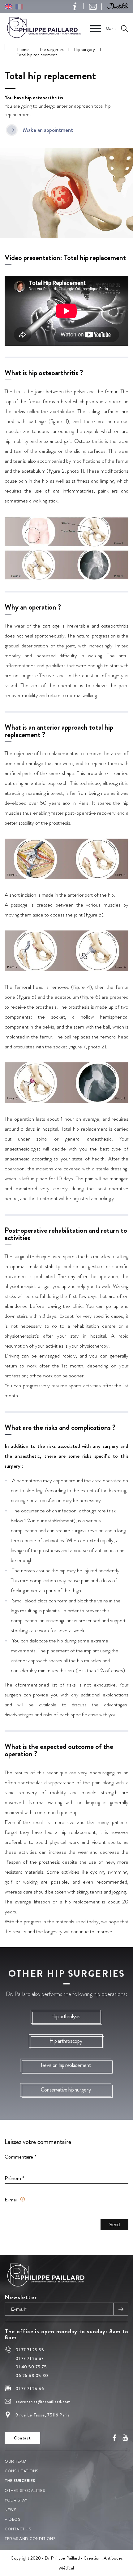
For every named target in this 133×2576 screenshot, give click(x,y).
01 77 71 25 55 (30, 2350)
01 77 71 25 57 (30, 2358)
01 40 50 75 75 (31, 2367)
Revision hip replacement (66, 2065)
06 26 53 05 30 (32, 2376)
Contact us (18, 2529)
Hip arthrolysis (66, 2016)
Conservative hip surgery (66, 2089)
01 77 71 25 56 (30, 2389)
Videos (12, 2519)
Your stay (16, 2500)
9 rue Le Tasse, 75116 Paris (43, 2415)
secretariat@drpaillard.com (43, 2402)
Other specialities (25, 2490)
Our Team (15, 2461)
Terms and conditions (30, 2539)
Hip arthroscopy (66, 2041)
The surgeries (20, 2481)
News (10, 2510)
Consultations (21, 2471)
